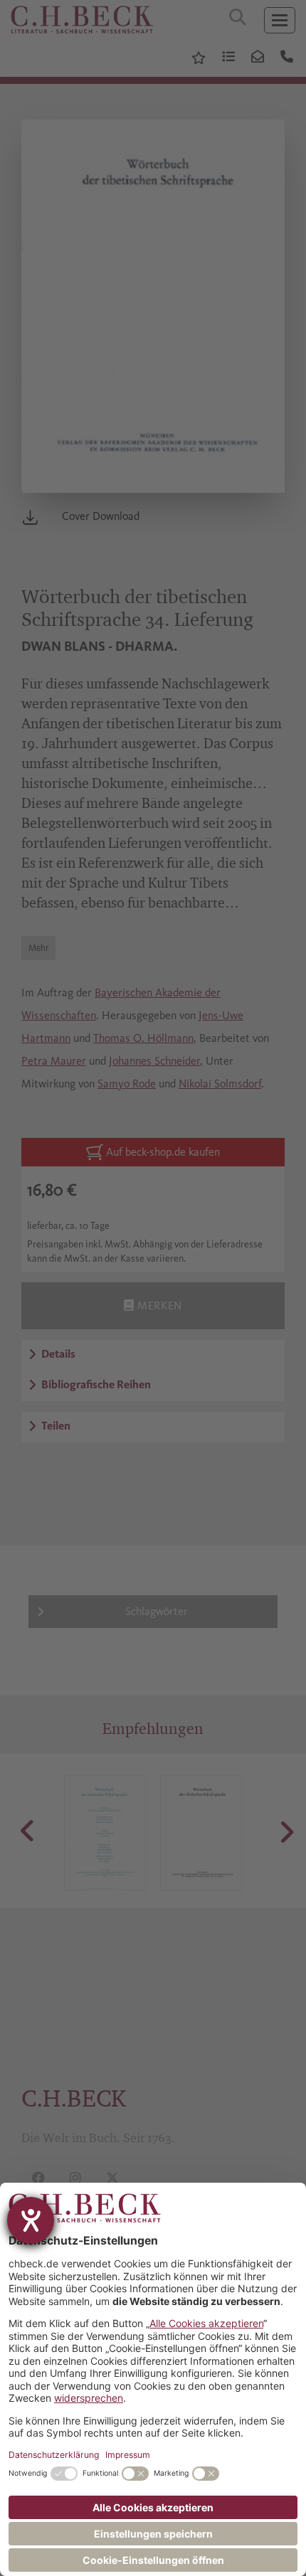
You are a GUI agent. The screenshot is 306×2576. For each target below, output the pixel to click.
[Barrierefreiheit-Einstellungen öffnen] (31, 2220)
